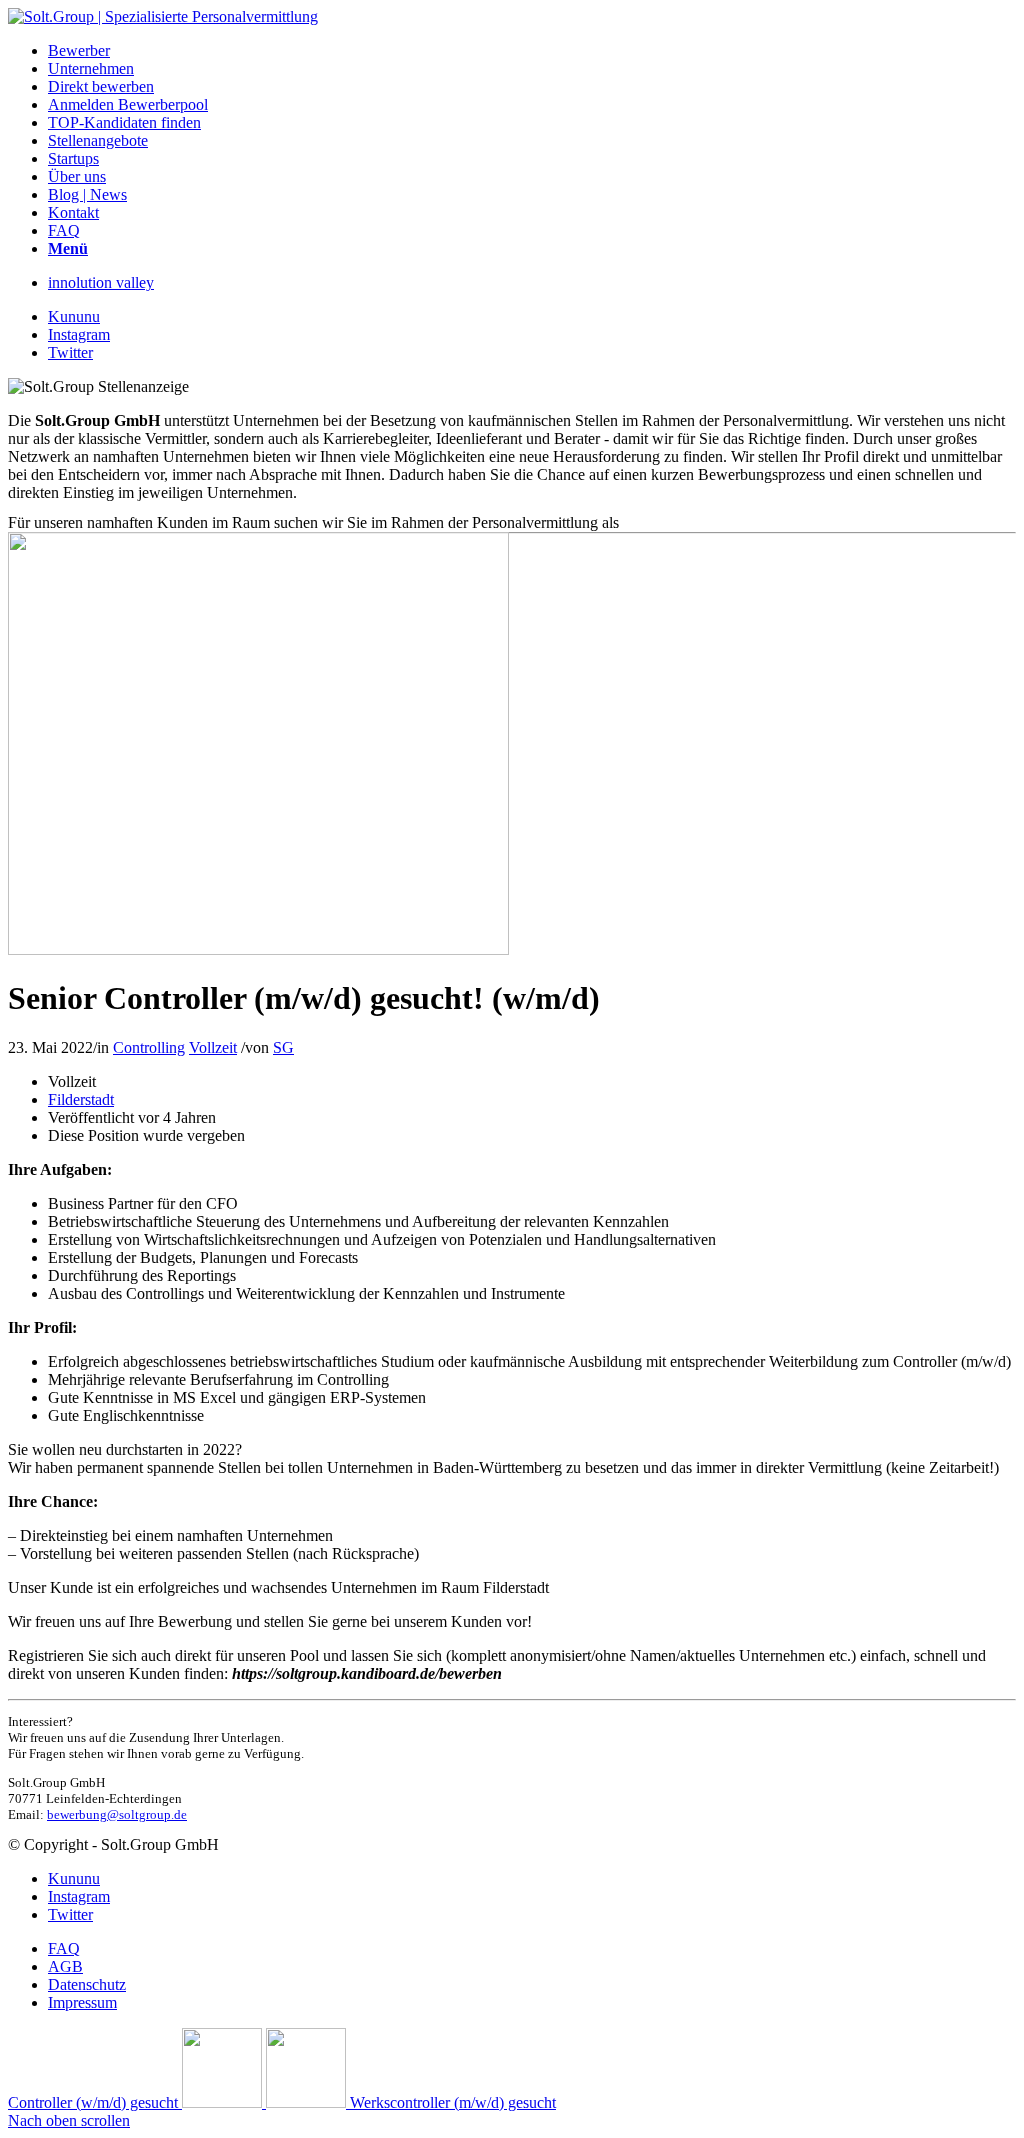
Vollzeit (213, 1047)
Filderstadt (81, 1099)
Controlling (149, 1047)
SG (283, 1047)
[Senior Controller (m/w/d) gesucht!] (258, 949)
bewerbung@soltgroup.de (117, 1814)
